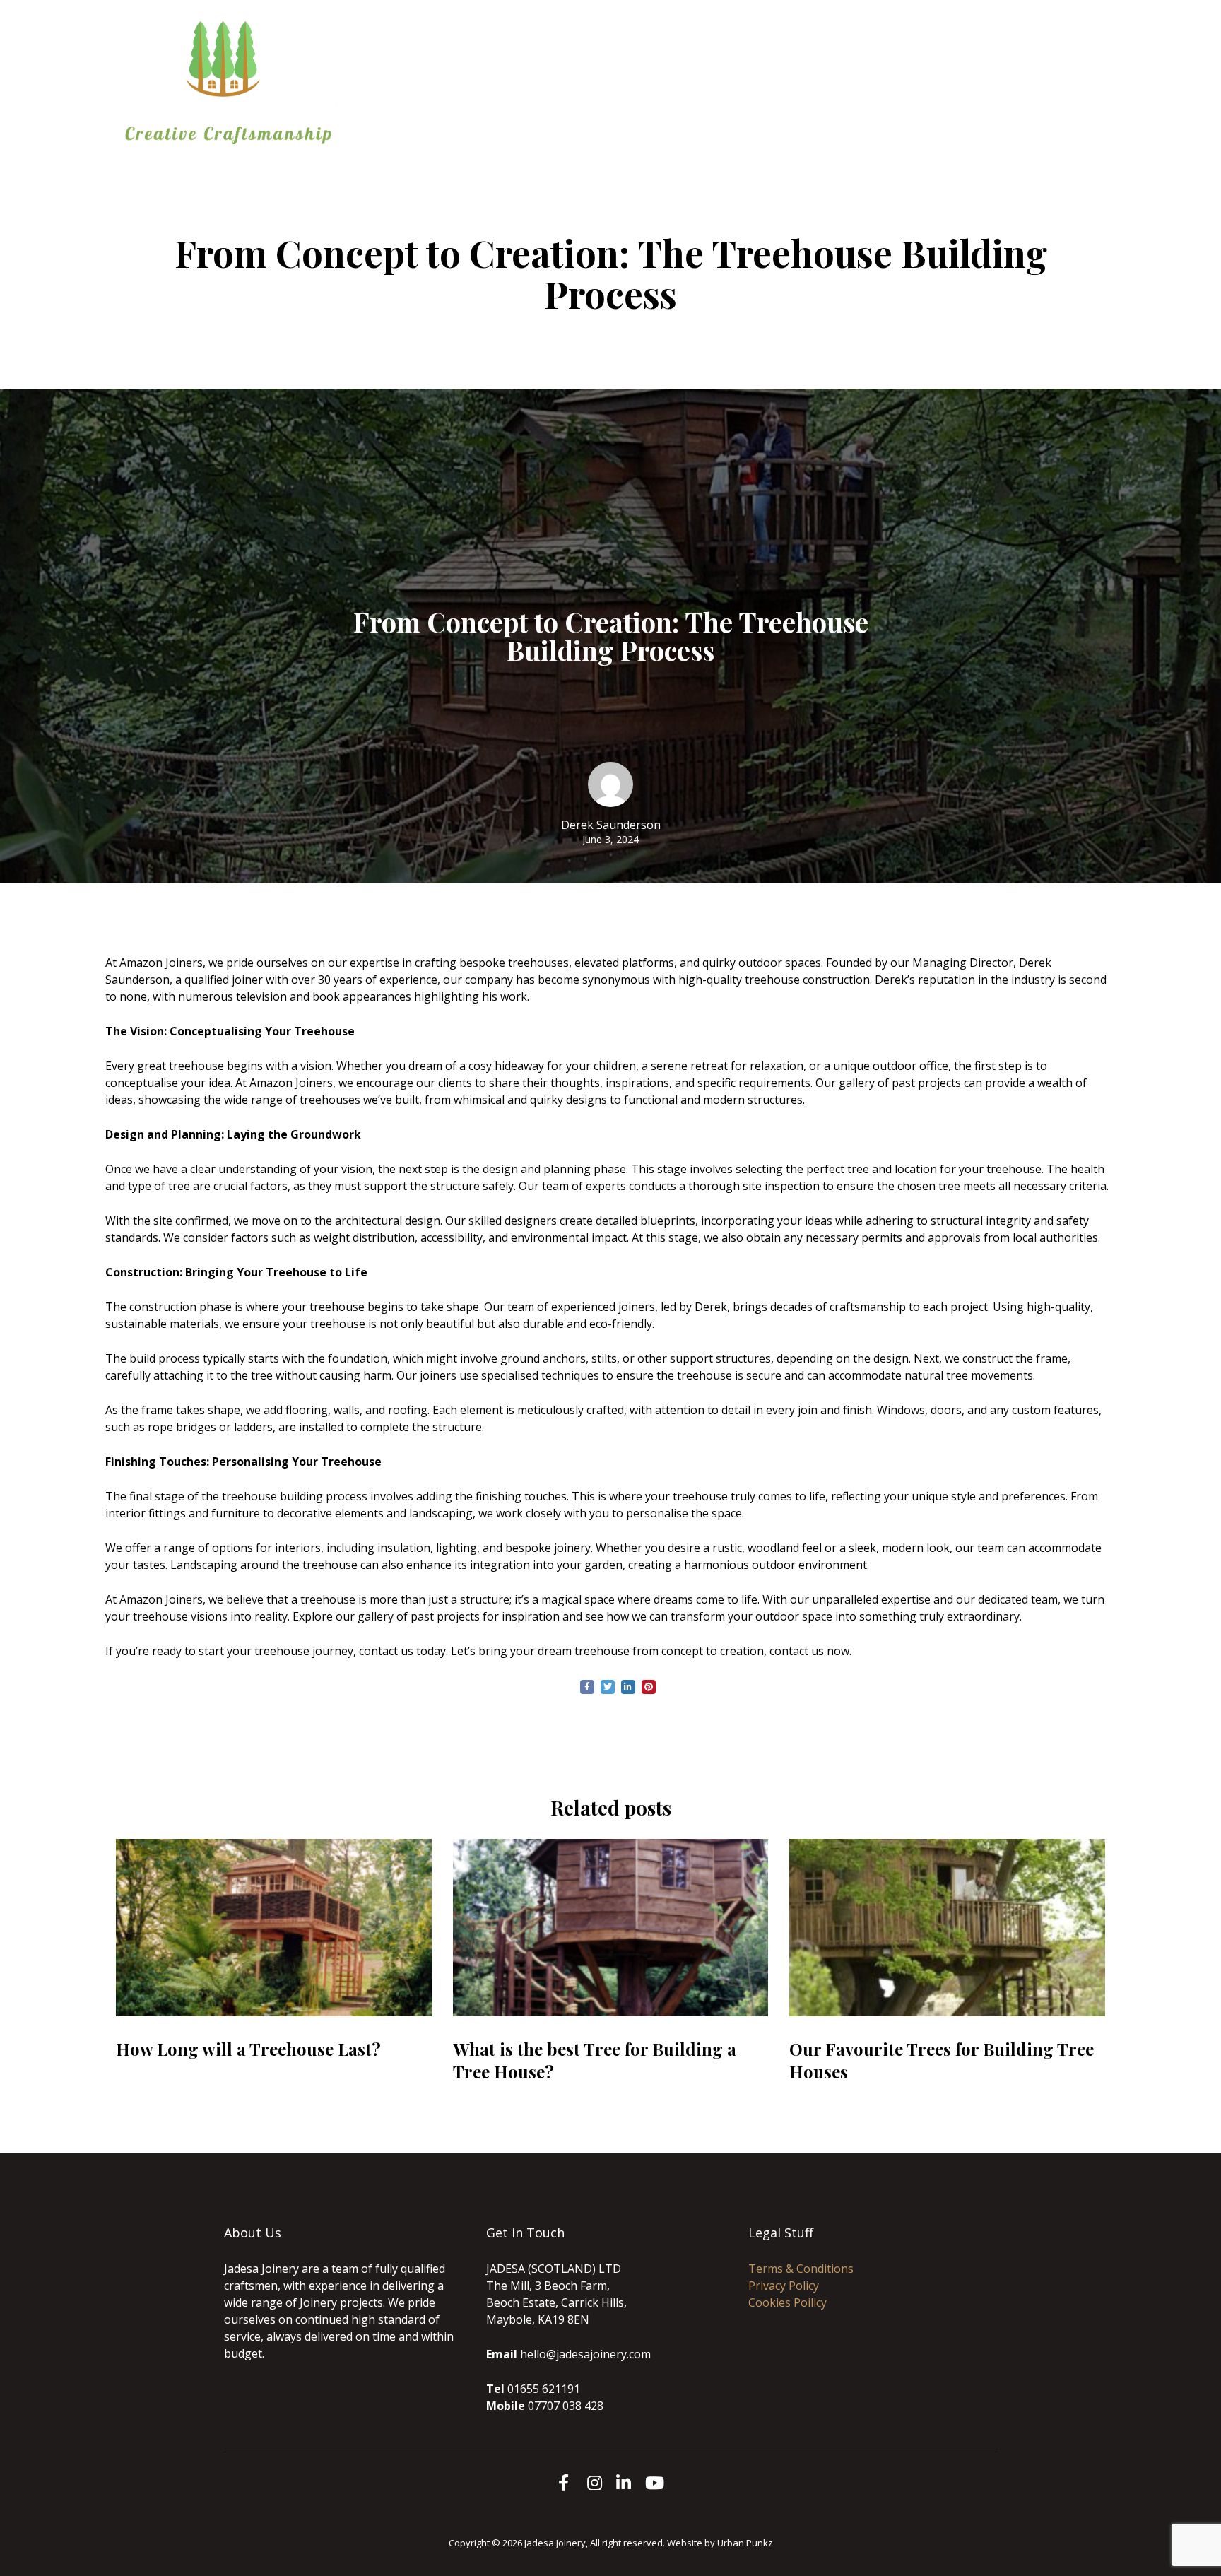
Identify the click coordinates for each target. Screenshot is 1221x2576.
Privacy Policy (784, 2286)
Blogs (647, 91)
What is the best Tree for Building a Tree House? (595, 2060)
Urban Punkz (745, 2543)
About (703, 74)
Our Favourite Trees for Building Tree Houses (942, 2060)
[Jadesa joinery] (229, 81)
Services (764, 74)
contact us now (809, 1651)
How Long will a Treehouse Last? (248, 2049)
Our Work (835, 74)
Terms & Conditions (801, 2269)
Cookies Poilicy (788, 2302)
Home (648, 74)
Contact (905, 74)
